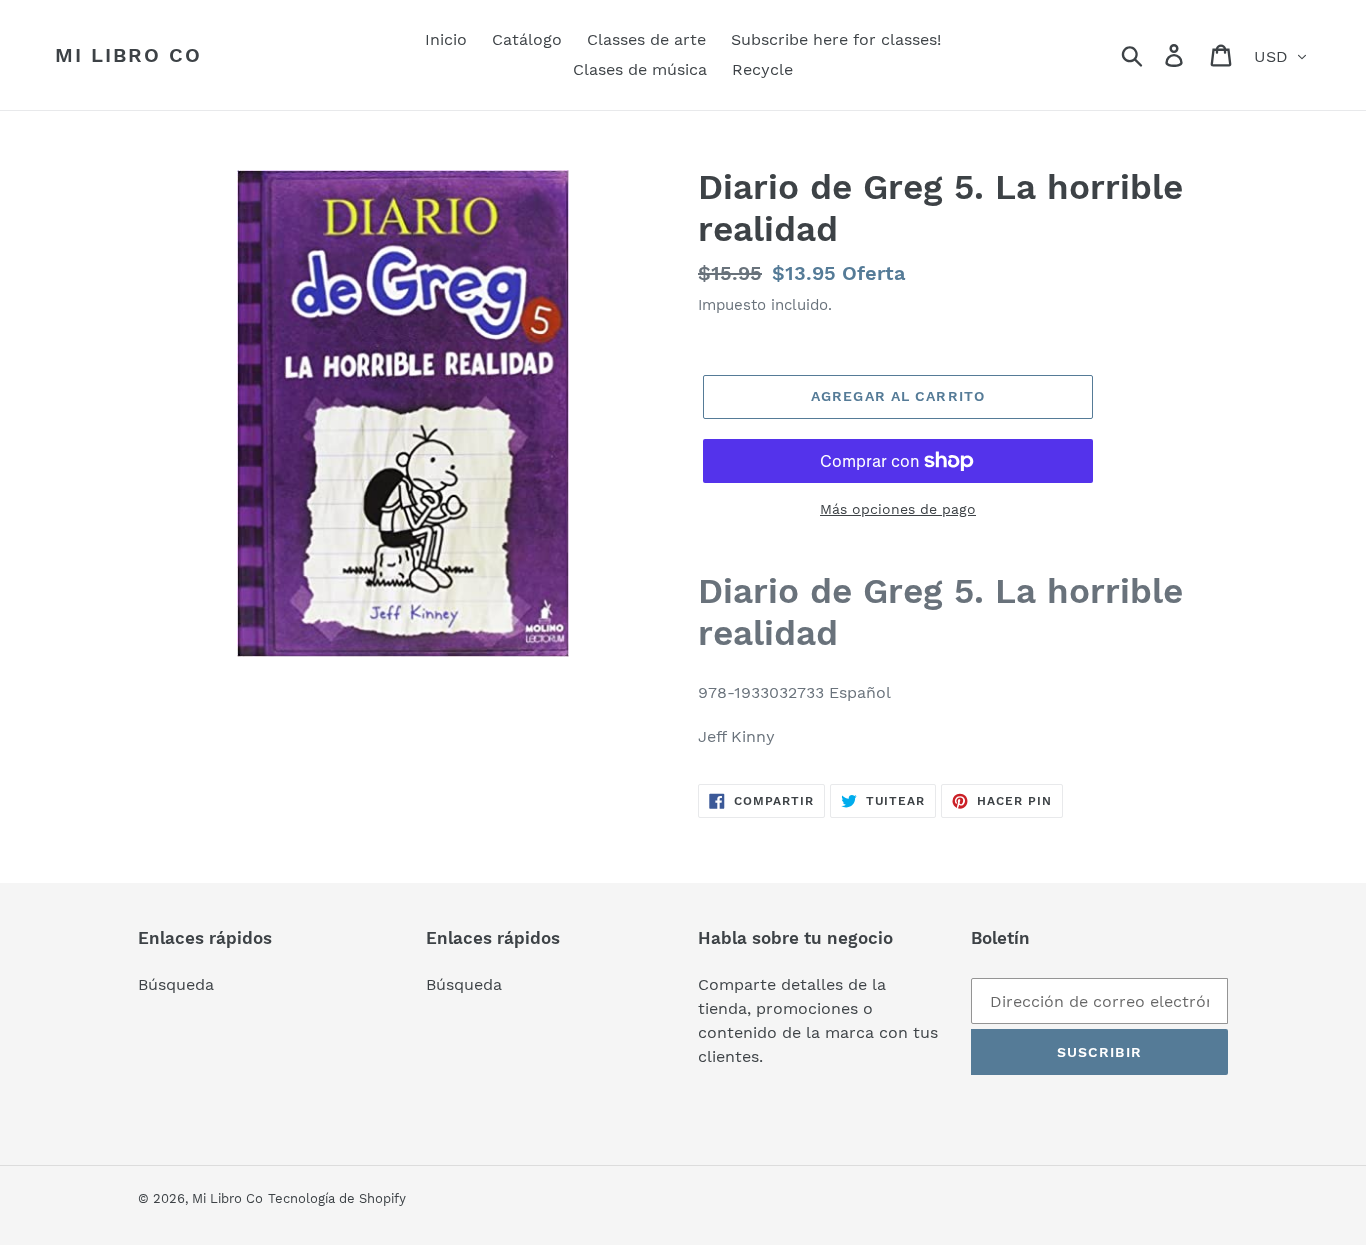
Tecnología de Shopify (337, 1198)
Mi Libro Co (128, 55)
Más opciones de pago (898, 509)
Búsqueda (176, 984)
